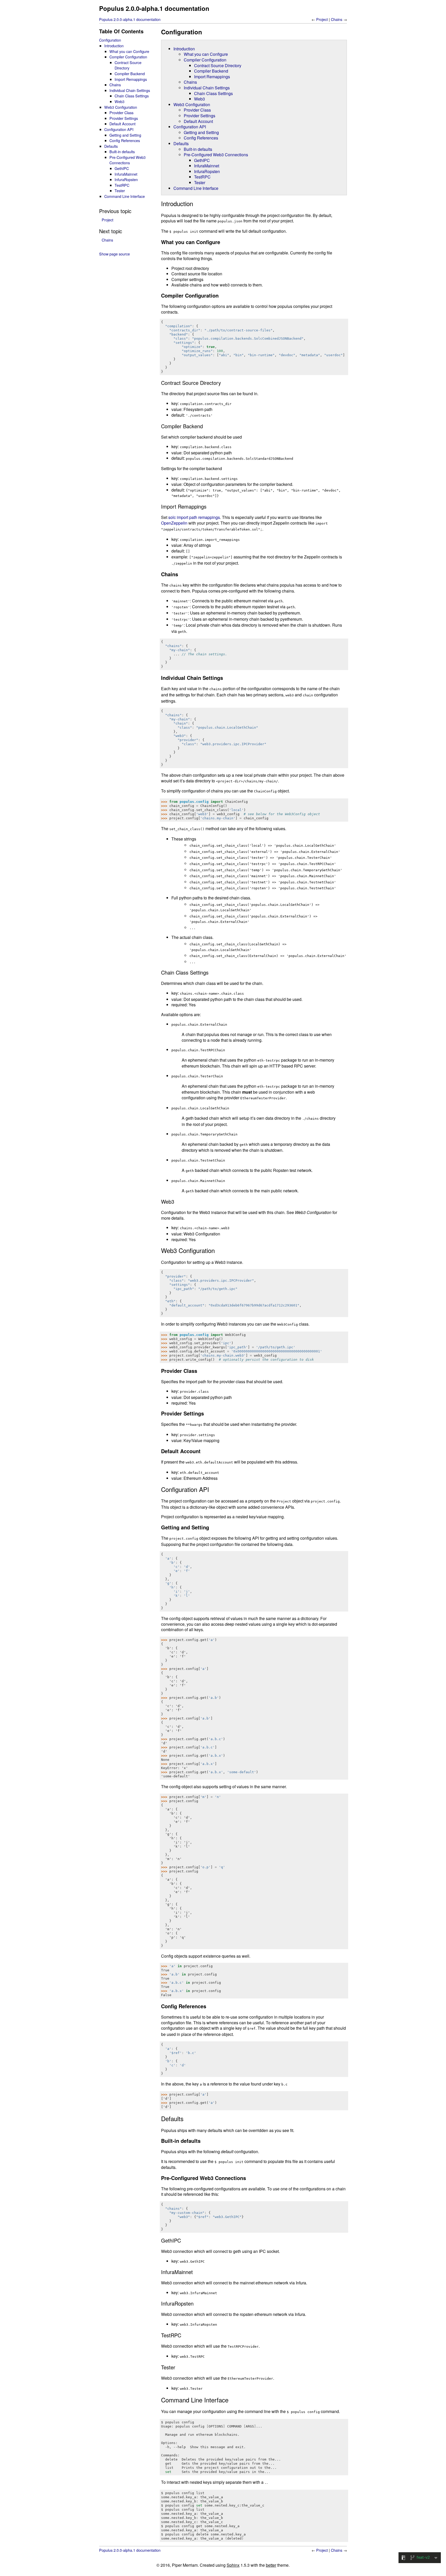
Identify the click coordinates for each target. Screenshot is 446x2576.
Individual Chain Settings (207, 88)
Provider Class (197, 110)
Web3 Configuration (192, 104)
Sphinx (233, 2565)
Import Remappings (212, 77)
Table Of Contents (121, 31)
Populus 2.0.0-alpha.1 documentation (154, 8)
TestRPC (202, 177)
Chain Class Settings (213, 93)
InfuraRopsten (207, 171)
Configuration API (190, 127)
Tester (200, 182)
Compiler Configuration (205, 60)
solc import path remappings (194, 517)
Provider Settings (200, 116)
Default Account (198, 121)
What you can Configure (206, 54)
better (271, 2565)
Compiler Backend (211, 71)
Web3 (200, 99)
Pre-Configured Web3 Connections (216, 155)
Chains (337, 19)
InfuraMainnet (207, 166)
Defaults (181, 143)
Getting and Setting (201, 132)
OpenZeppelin (174, 523)
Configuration (110, 40)
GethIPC (202, 160)
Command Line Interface (196, 188)
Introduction (184, 49)
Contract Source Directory (218, 65)
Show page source (114, 254)
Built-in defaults (198, 149)
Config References (201, 138)
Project (322, 19)
